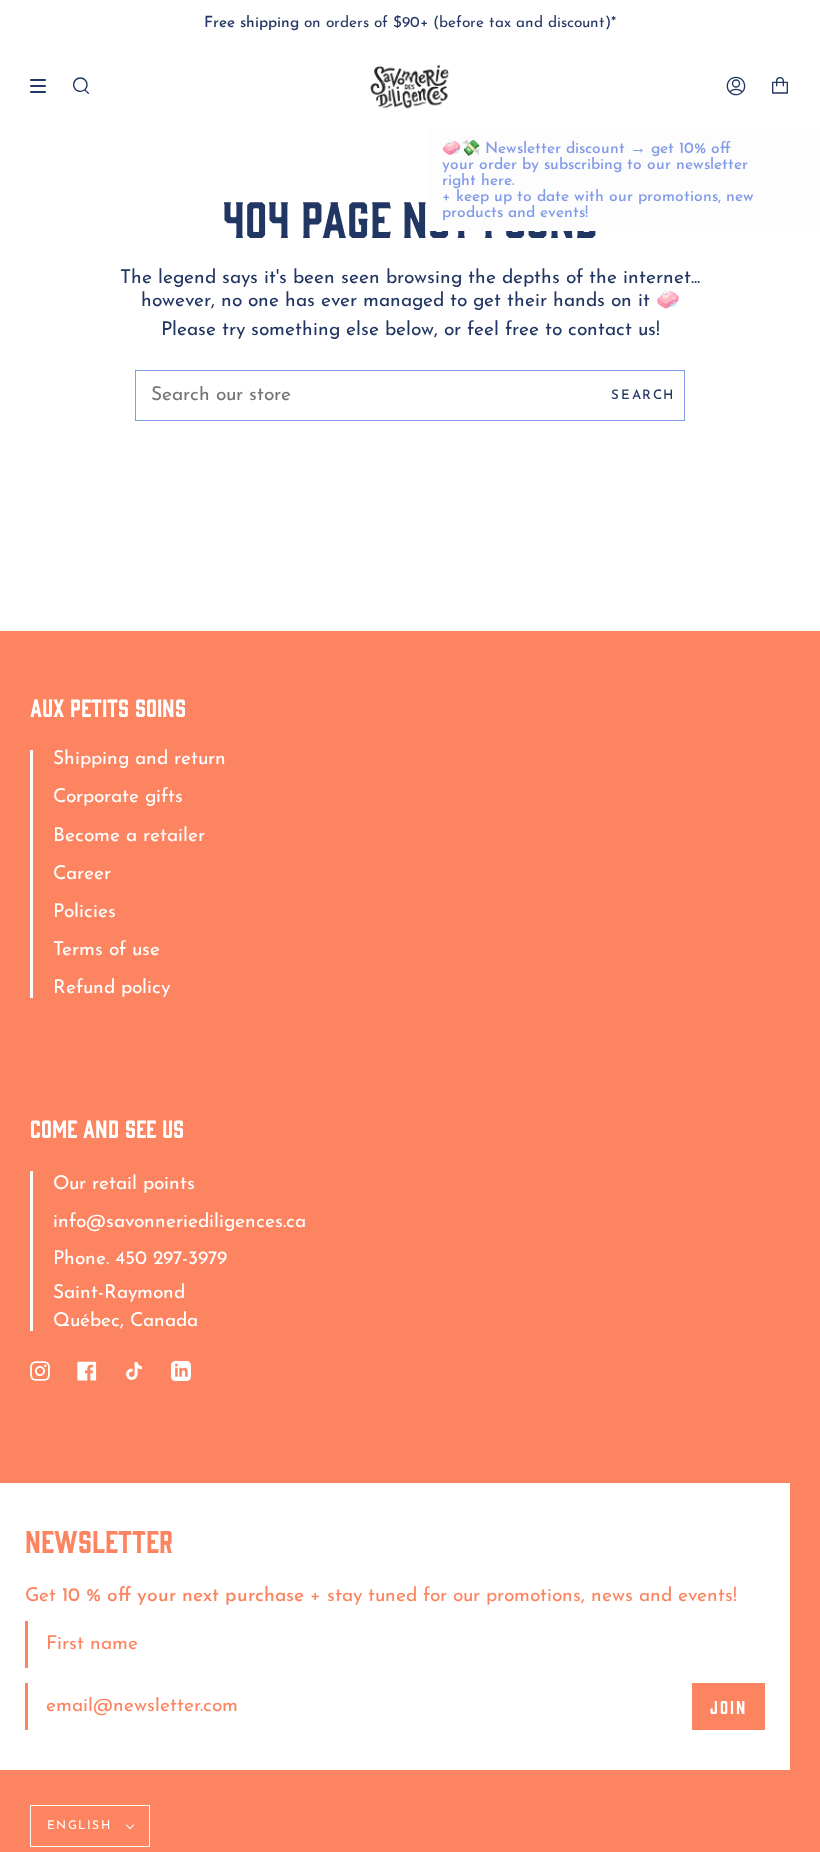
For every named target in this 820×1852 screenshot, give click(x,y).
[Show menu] (45, 86)
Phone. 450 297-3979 (140, 1259)
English (82, 1826)
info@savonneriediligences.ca (179, 1222)
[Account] (736, 86)
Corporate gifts (118, 797)
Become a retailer (129, 836)
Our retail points (124, 1184)
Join (728, 1706)
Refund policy (111, 988)
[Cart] (780, 86)
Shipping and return (139, 759)
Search (643, 395)
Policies (84, 912)
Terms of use (106, 950)
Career (82, 874)
